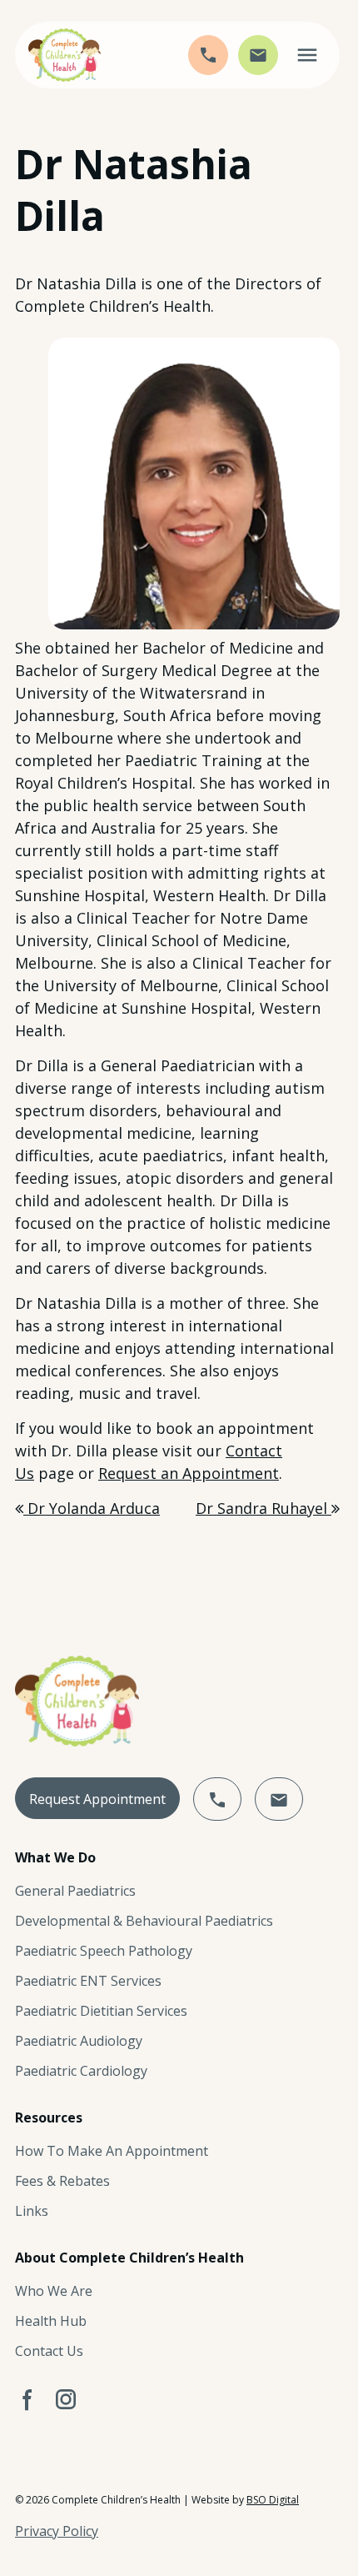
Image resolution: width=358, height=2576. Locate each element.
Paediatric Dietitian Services (101, 2011)
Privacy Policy (57, 2531)
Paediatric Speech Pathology (104, 1951)
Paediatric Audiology (79, 2041)
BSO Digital (273, 2500)
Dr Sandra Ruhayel (264, 1508)
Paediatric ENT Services (88, 1981)
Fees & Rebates (62, 2181)
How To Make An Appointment (112, 2151)
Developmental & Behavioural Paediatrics (144, 1921)
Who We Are (54, 2291)
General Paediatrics (75, 1891)
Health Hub (51, 2321)
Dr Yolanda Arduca (92, 1508)
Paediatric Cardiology (81, 2071)
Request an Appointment (189, 1473)
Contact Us (49, 2351)
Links (32, 2211)
